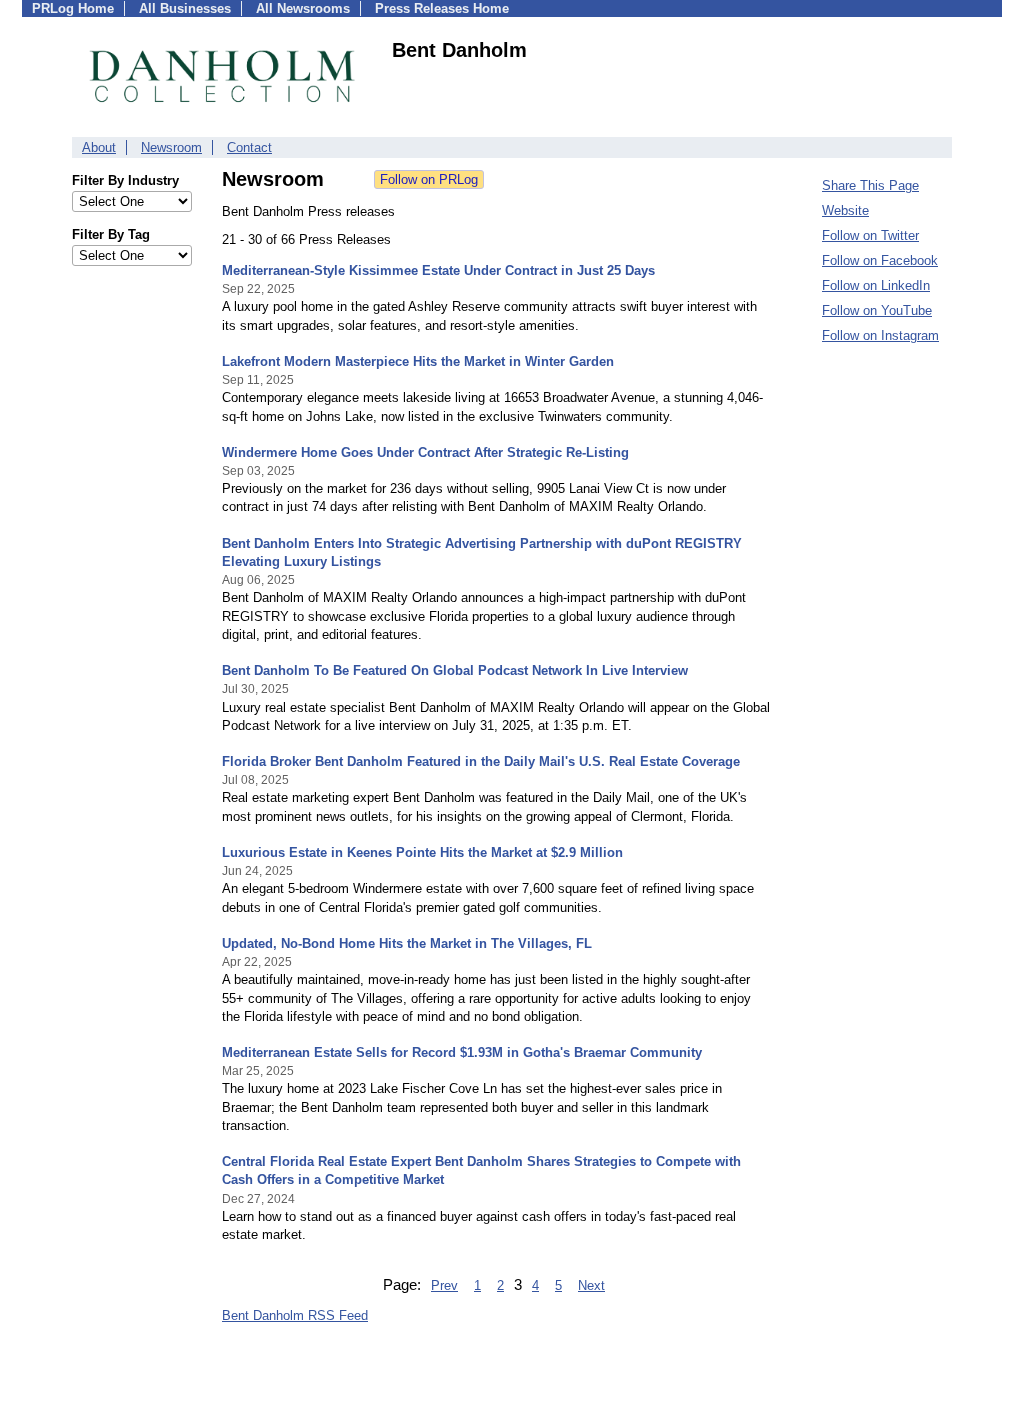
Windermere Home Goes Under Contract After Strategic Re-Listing (425, 452)
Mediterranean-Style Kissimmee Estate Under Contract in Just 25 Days (438, 270)
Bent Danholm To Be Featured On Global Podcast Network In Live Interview (455, 670)
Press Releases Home (442, 8)
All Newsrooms (303, 8)
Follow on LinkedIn (876, 285)
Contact (249, 147)
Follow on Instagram (880, 335)
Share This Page (870, 185)
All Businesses (185, 8)
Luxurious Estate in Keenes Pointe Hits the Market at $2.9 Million (422, 852)
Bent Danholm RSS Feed (295, 1315)
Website (845, 210)
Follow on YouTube (877, 310)
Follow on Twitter (870, 235)
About (99, 147)
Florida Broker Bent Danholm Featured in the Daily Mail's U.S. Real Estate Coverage (481, 761)
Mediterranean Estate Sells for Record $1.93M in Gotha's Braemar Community (462, 1052)
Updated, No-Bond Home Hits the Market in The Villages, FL (407, 943)
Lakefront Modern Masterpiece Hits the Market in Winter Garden (418, 361)
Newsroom (171, 147)
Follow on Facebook (880, 260)
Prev (444, 1285)
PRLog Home (73, 8)
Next (591, 1285)
